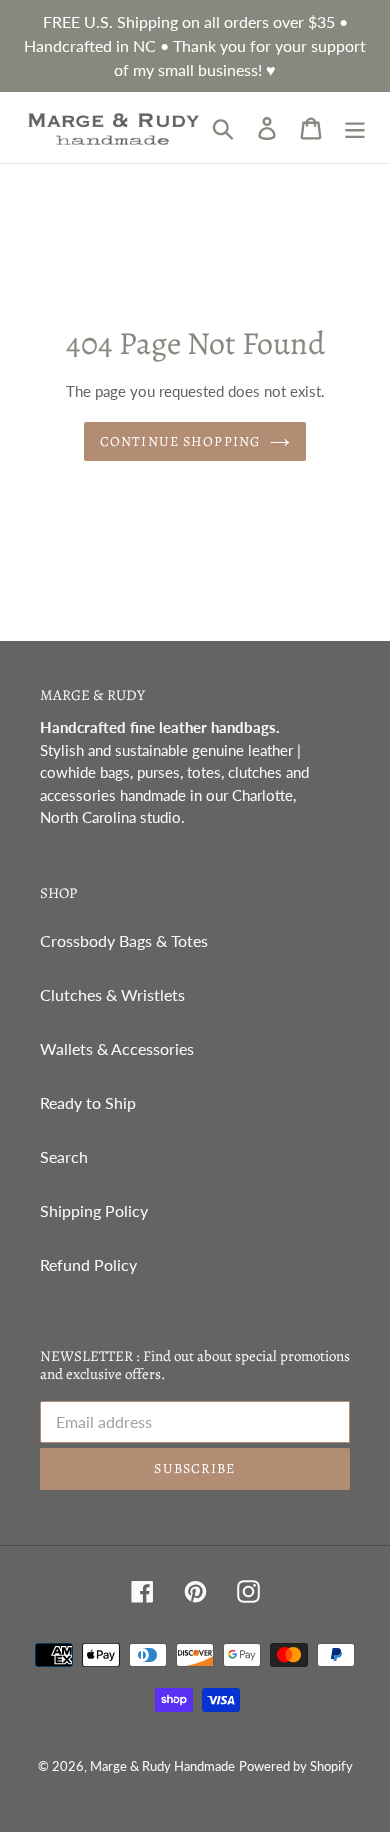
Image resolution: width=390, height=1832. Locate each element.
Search (64, 1156)
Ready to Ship (88, 1102)
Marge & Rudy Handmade (162, 1766)
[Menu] (355, 127)
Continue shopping (180, 441)
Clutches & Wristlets (112, 994)
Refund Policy (88, 1264)
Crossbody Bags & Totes (124, 940)
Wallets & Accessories (117, 1048)
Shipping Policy (94, 1210)
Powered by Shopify (296, 1766)
